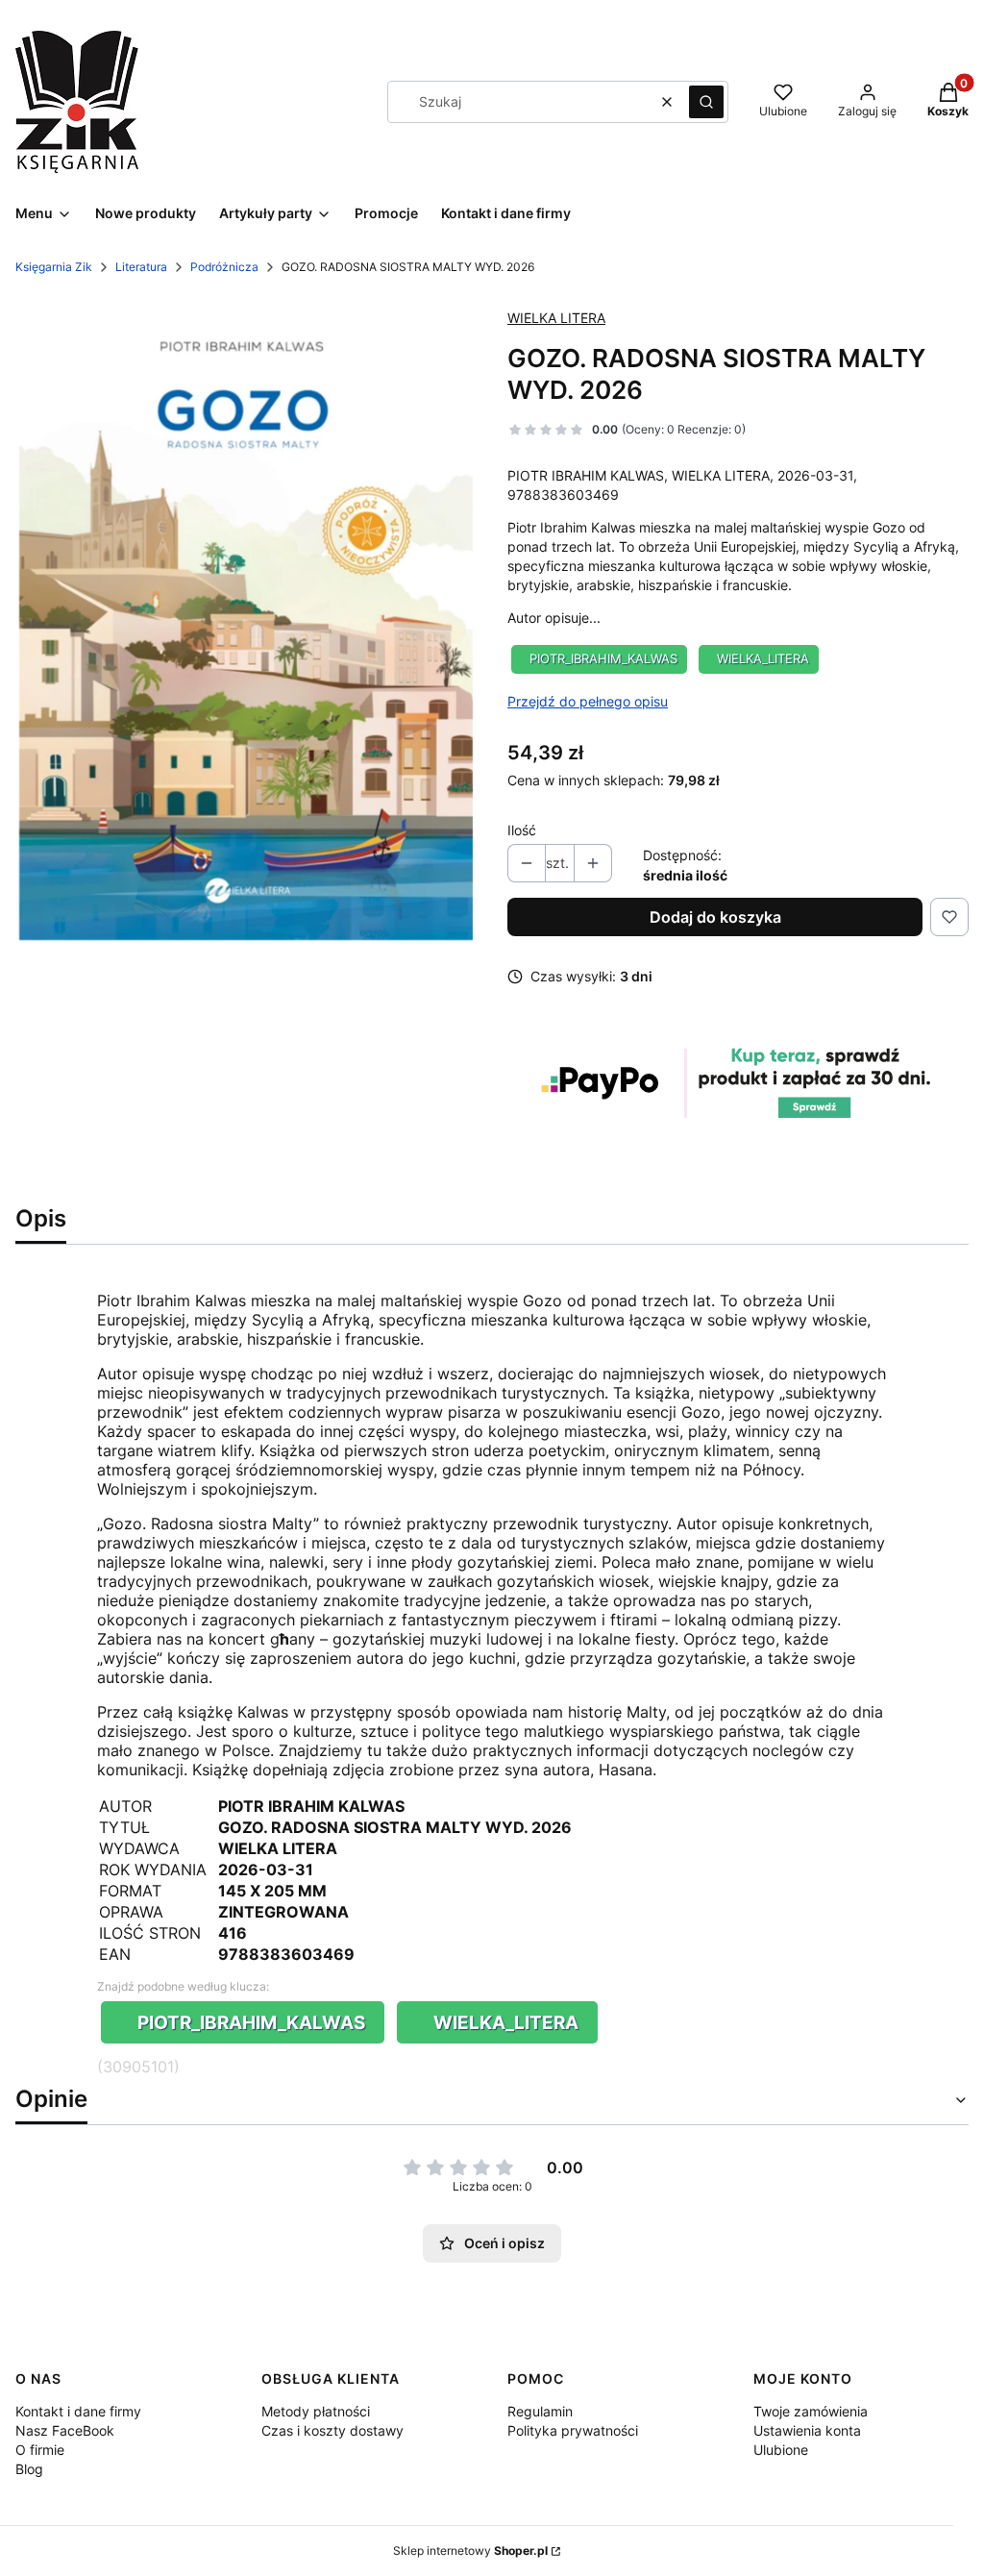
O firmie (40, 2450)
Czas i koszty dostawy (332, 2430)
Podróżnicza (224, 267)
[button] (706, 102)
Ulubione (781, 2450)
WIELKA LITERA (556, 318)
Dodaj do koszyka (715, 917)
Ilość (522, 830)
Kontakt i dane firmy (78, 2411)
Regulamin (540, 2411)
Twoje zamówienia (811, 2411)
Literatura (141, 267)
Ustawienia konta (807, 2430)
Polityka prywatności (573, 2430)
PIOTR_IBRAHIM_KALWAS (603, 659)
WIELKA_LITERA (763, 659)
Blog (29, 2469)
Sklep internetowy (470, 2551)
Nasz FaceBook (65, 2430)
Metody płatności (316, 2411)
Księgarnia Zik (54, 267)
